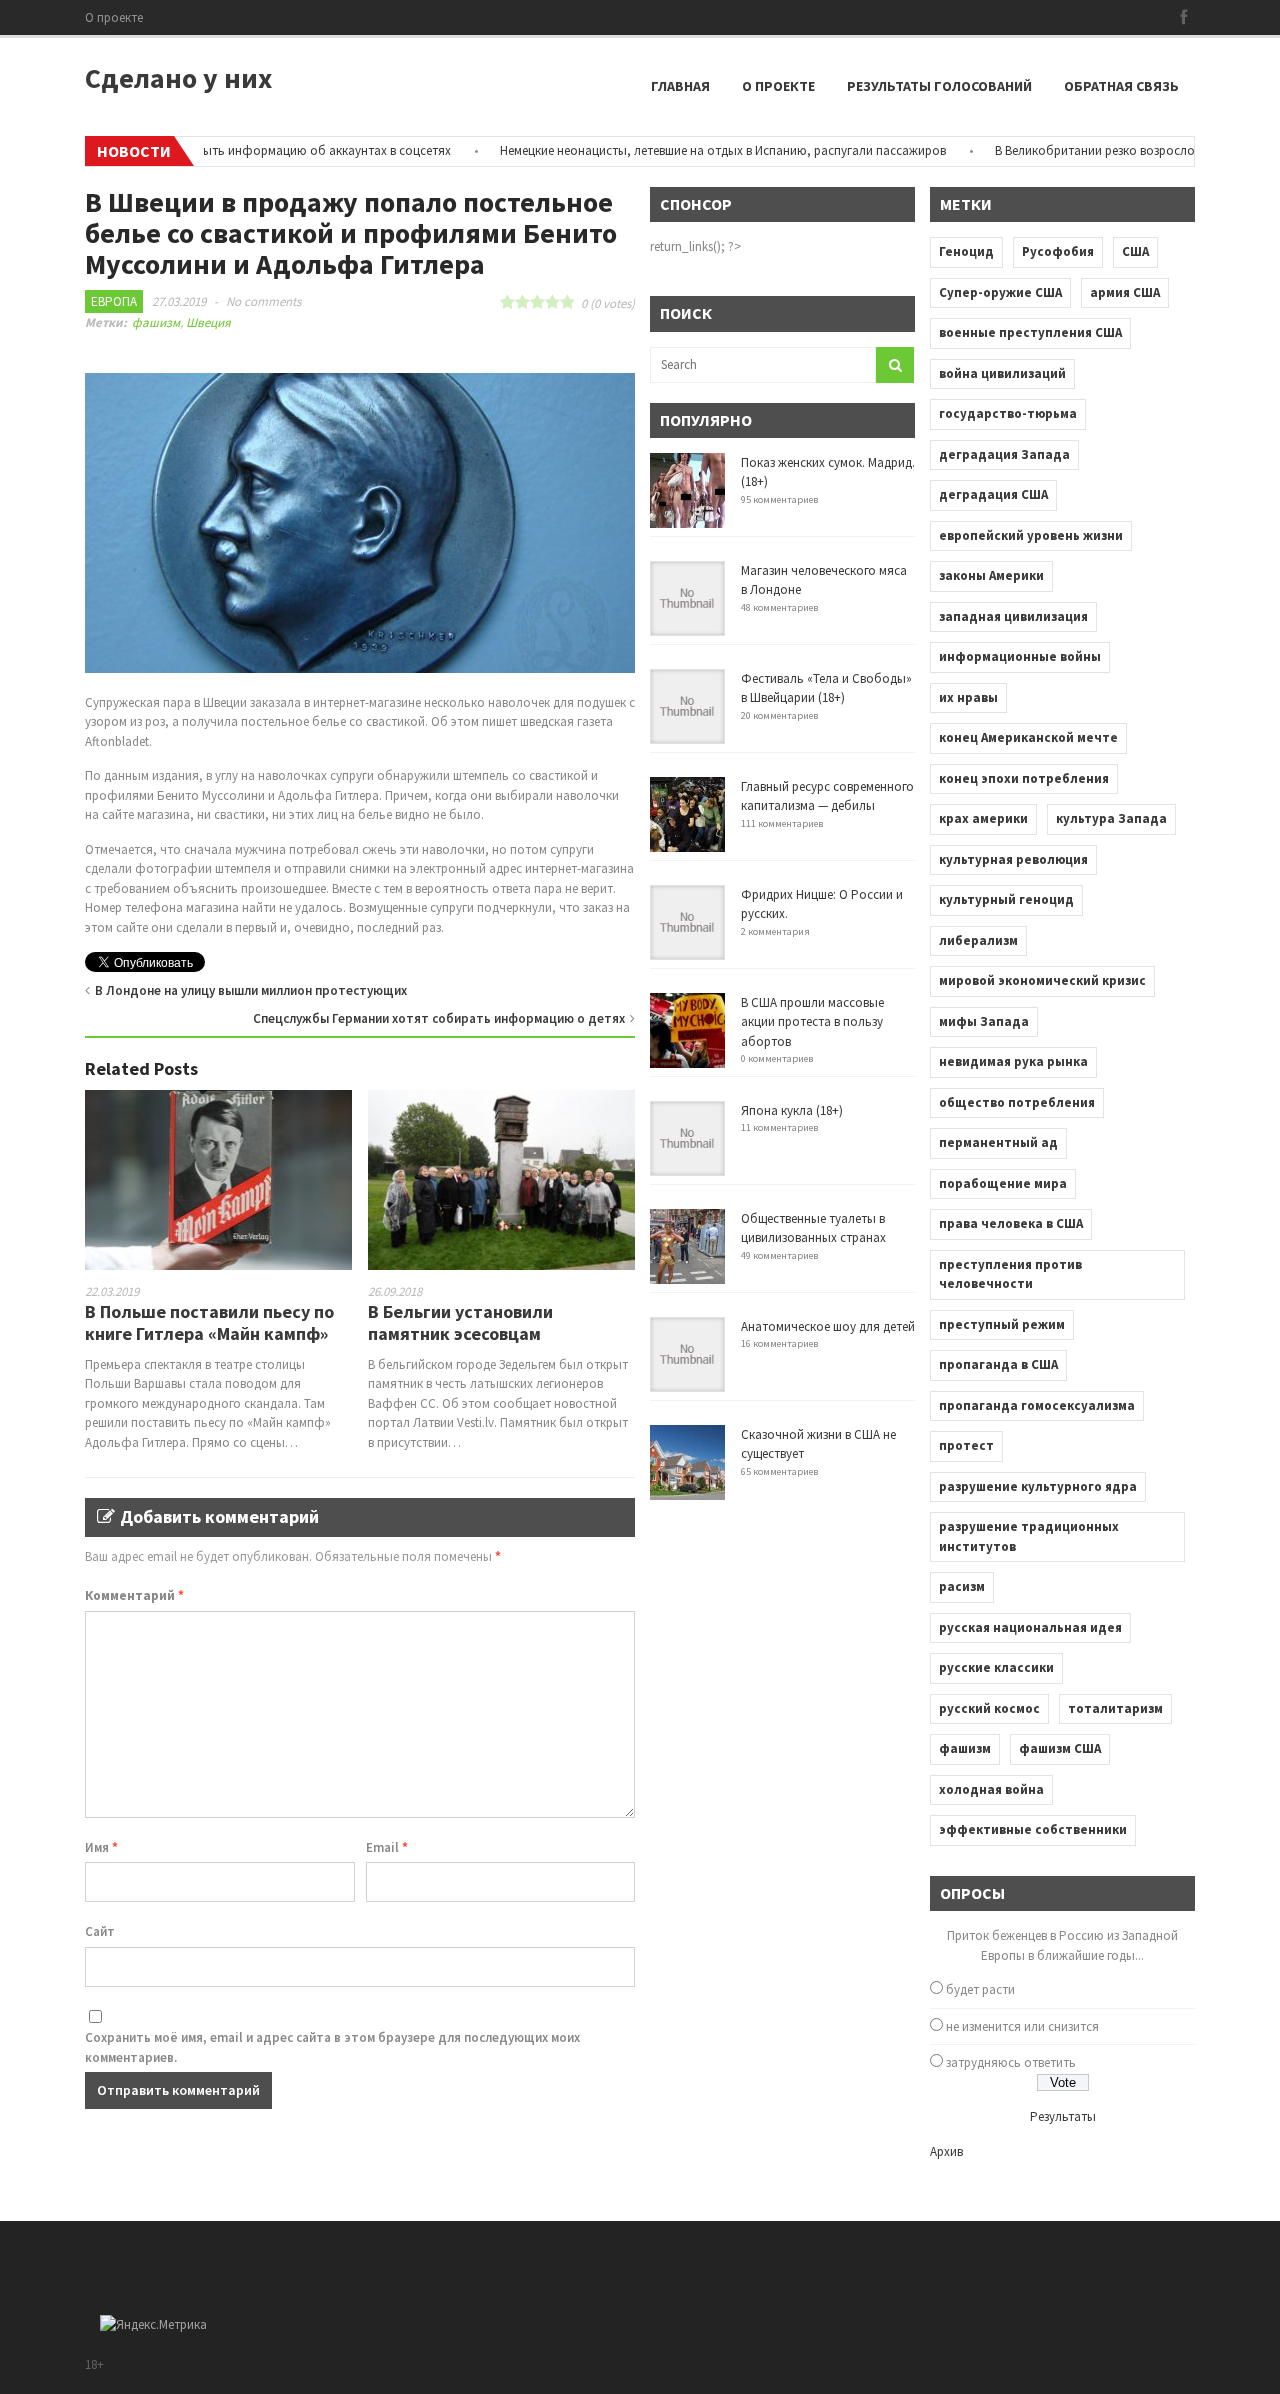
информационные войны (1020, 656)
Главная (680, 86)
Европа (114, 301)
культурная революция (1013, 859)
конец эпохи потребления (1024, 778)
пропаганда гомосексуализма (1037, 1405)
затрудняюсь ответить (1011, 2062)
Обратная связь (1121, 86)
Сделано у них (178, 78)
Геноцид (966, 251)
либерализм (978, 940)
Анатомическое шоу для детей (828, 1326)
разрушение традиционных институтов (1029, 1536)
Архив (946, 2151)
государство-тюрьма (1008, 413)
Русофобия (1058, 251)
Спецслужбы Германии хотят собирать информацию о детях (439, 1018)
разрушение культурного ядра (1038, 1486)
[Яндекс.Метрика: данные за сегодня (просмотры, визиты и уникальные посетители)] (153, 2325)
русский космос (989, 1708)
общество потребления (1017, 1102)
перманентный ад (998, 1142)
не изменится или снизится (1022, 2026)
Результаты (1063, 2116)
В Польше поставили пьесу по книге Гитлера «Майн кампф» (209, 1322)
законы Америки (991, 575)
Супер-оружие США (1000, 292)
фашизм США (1060, 1748)
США (1135, 251)
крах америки (983, 818)
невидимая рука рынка (1013, 1061)
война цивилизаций (1002, 373)
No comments (263, 301)
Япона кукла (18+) (792, 1110)
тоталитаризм (1115, 1708)
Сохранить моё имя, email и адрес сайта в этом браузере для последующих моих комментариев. (332, 2047)
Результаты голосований (939, 86)
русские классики (996, 1667)
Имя (101, 1847)
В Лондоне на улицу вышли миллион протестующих (251, 990)
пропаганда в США (998, 1364)
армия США (1125, 292)
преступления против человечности (1010, 1274)
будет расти (980, 1989)
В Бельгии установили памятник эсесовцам (460, 1322)
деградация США (993, 494)
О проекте (114, 17)
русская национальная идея (1030, 1627)
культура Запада (1111, 818)
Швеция (208, 322)
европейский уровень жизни (1031, 535)
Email (387, 1847)
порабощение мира (1003, 1183)
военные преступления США (1030, 332)
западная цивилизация (1013, 616)
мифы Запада (984, 1021)
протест (966, 1445)
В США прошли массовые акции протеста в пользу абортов (812, 1022)
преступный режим (1002, 1324)
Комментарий (134, 1595)
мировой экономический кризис (1042, 980)
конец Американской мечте (1028, 737)
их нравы (968, 697)
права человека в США (1011, 1223)
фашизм (156, 322)
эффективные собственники (1033, 1829)
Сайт (100, 1931)
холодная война (991, 1789)
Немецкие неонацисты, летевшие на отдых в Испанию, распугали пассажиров (679, 150)
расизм (962, 1586)
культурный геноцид (1006, 899)
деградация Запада (1004, 454)
